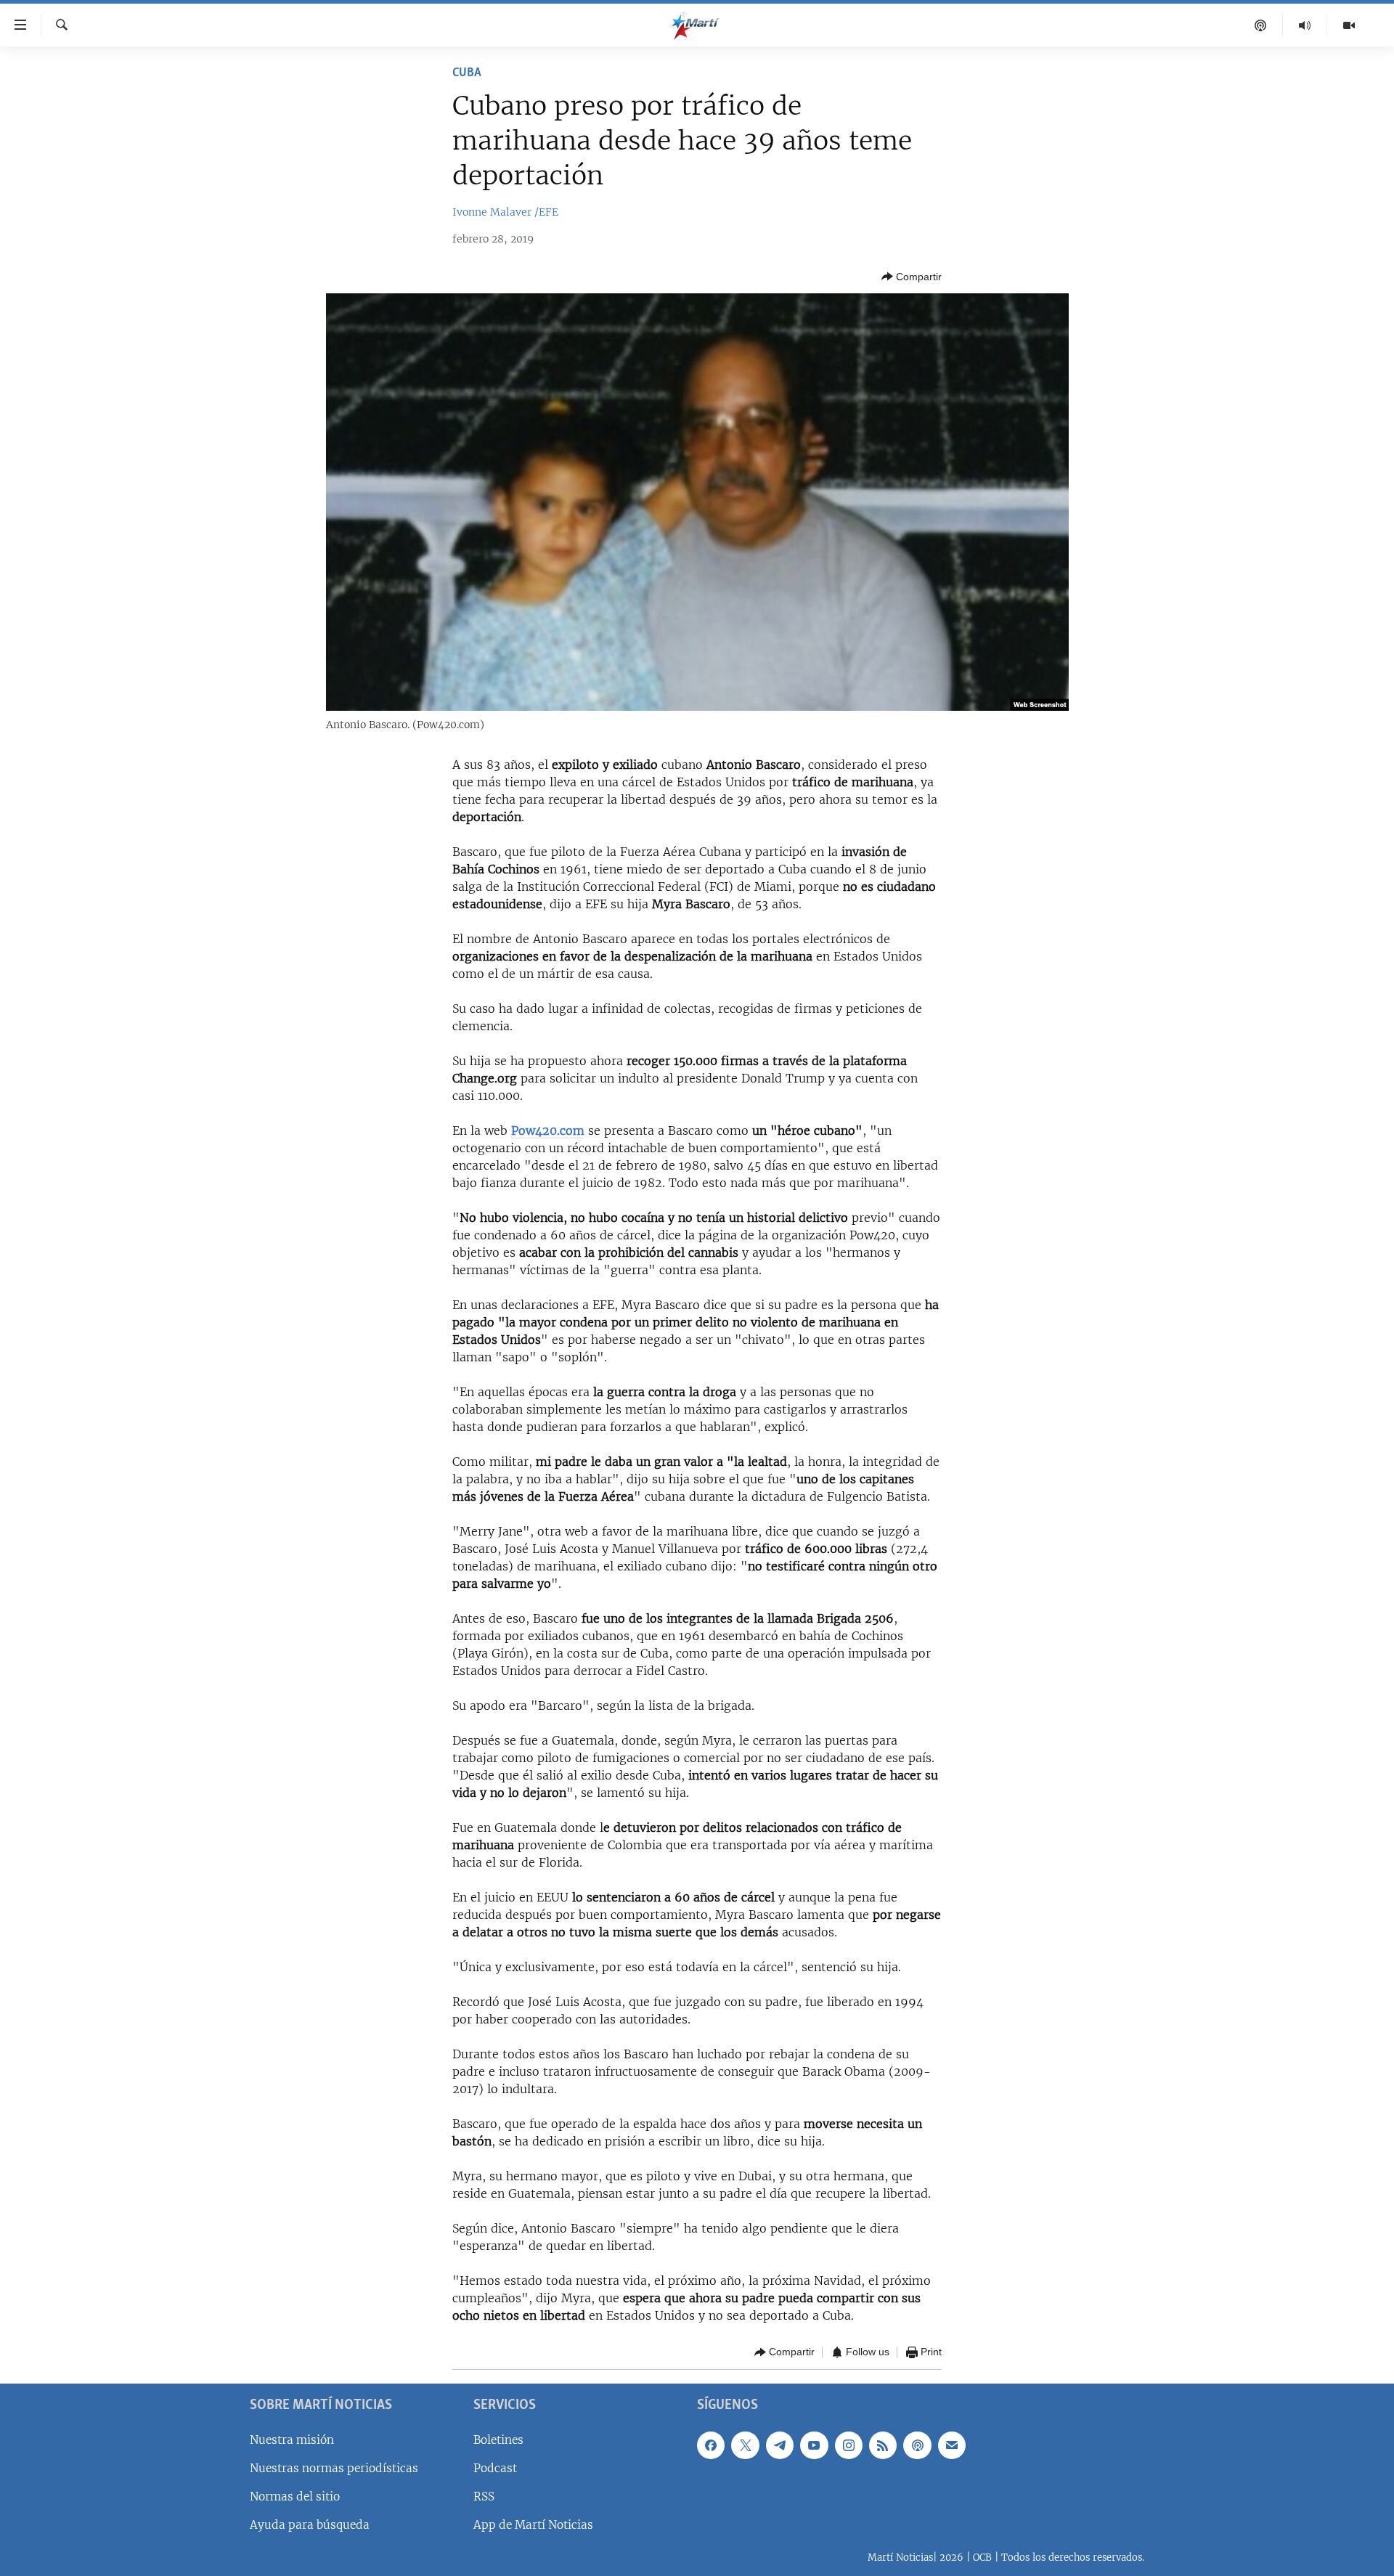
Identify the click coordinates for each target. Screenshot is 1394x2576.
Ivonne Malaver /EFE (505, 212)
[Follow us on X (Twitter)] (745, 2445)
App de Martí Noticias (533, 2525)
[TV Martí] (1349, 25)
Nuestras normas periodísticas (334, 2467)
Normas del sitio (295, 2496)
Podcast (495, 2467)
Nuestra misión (292, 2439)
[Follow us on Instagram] (849, 2445)
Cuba (467, 73)
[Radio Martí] (1305, 25)
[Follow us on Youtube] (814, 2445)
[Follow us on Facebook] (711, 2445)
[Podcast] (1261, 25)
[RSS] (883, 2445)
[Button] (912, 277)
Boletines (498, 2439)
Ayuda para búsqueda (310, 2525)
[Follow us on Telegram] (780, 2445)
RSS (484, 2496)
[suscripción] (952, 2445)
